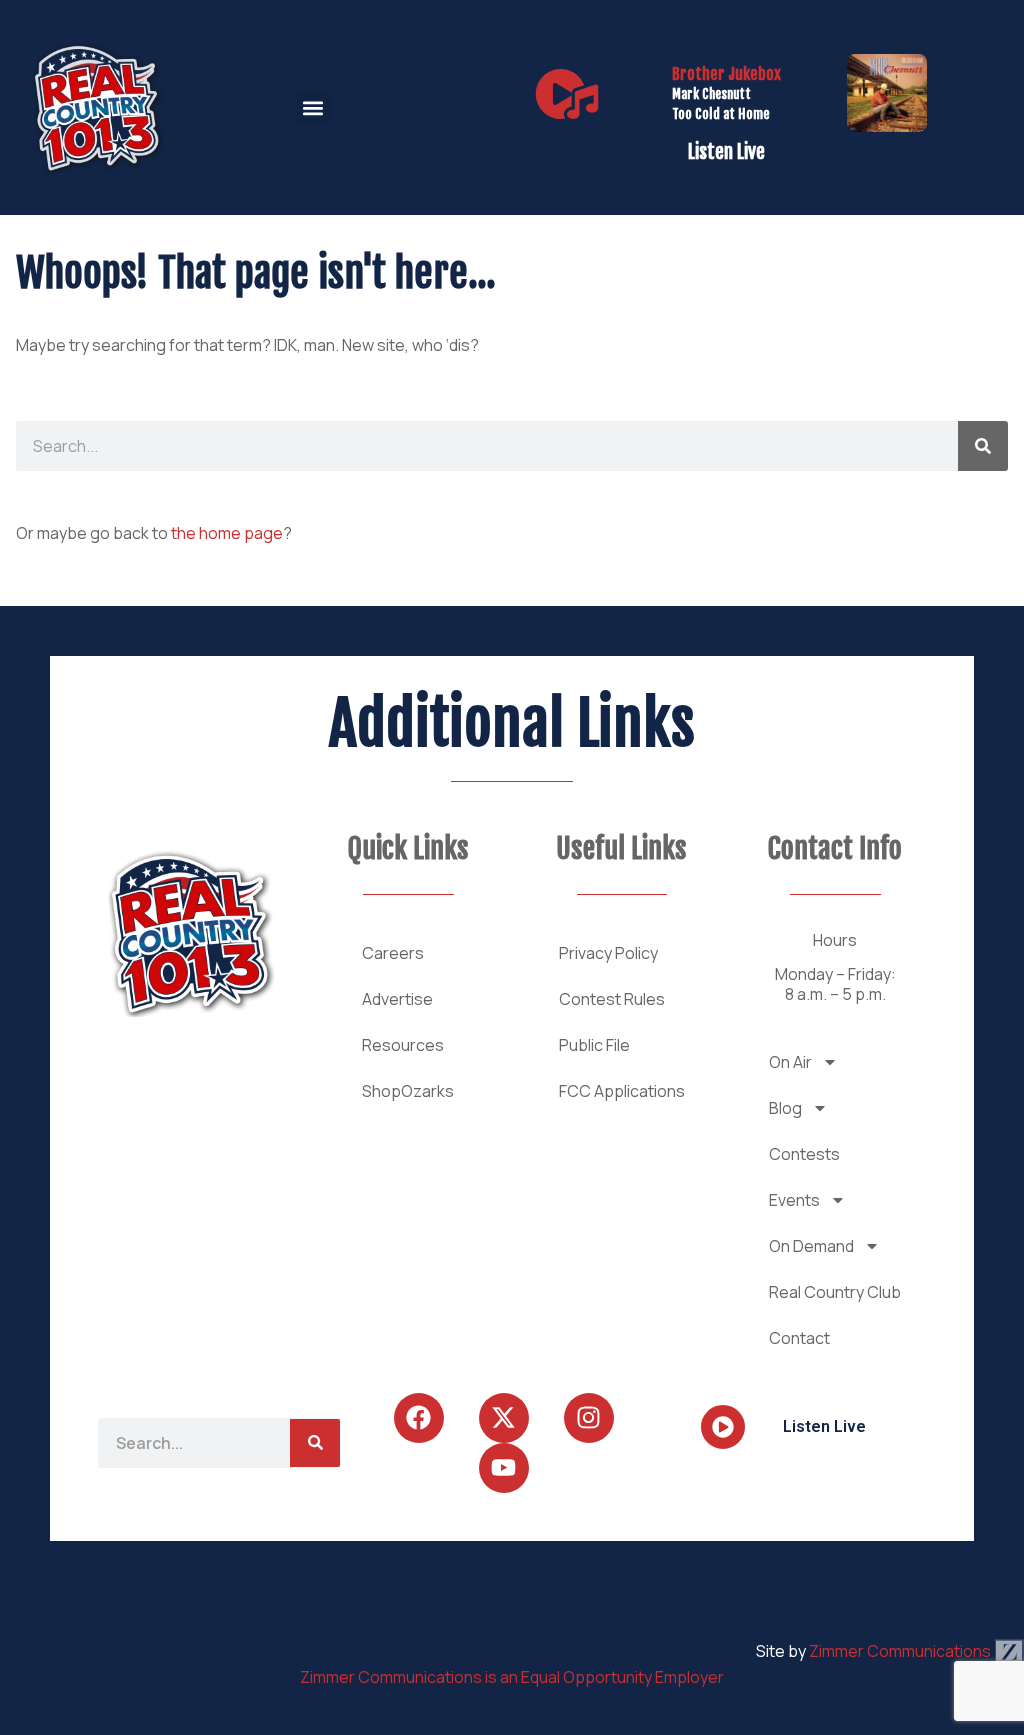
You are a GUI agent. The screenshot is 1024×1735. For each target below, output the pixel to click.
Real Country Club (835, 1292)
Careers (393, 953)
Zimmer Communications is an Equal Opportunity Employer (512, 1677)
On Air (790, 1062)
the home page (227, 533)
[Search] (983, 446)
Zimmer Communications (901, 1651)
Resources (403, 1045)
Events (794, 1200)
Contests (804, 1154)
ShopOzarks (408, 1091)
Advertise (397, 999)
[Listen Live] (567, 94)
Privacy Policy (608, 953)
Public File (594, 1045)
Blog (785, 1108)
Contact (799, 1338)
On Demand (811, 1246)
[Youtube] (504, 1468)
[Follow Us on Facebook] (419, 1418)
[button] (313, 107)
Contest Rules (612, 999)
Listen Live (726, 152)
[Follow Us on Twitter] (504, 1418)
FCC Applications (622, 1091)
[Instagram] (589, 1418)
